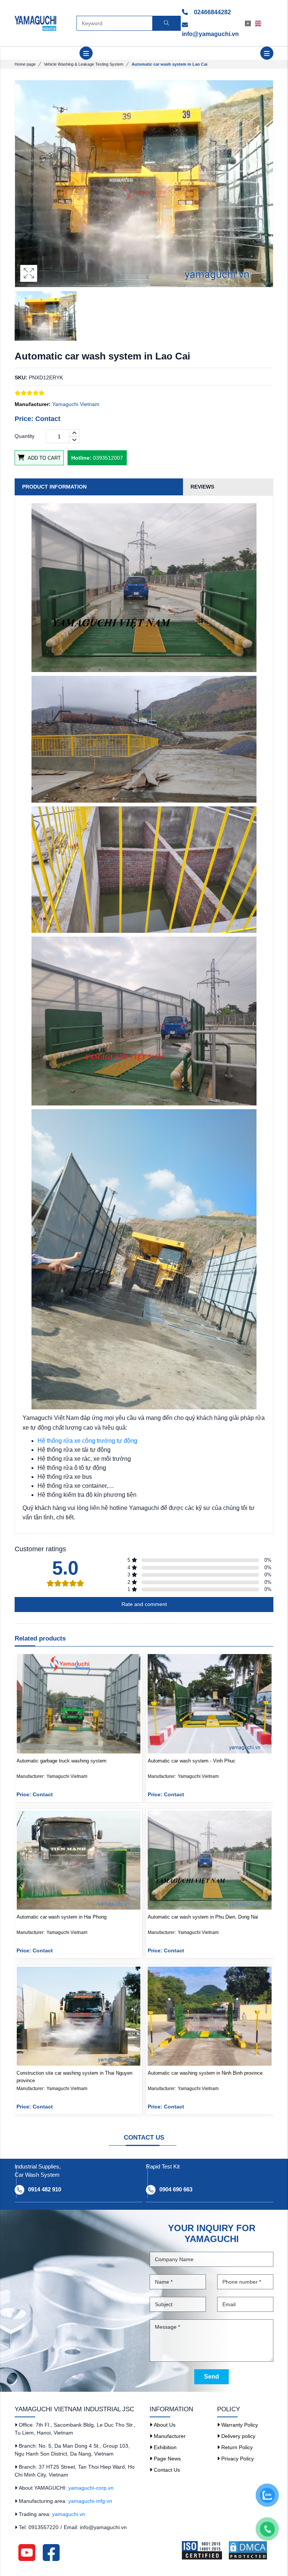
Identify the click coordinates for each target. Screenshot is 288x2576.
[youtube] (27, 2552)
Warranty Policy (239, 2425)
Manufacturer (169, 2436)
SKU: (21, 377)
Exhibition (164, 2447)
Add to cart (43, 458)
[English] (260, 23)
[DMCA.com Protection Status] (250, 2550)
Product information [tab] (54, 487)
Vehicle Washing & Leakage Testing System (84, 64)
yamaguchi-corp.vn (91, 2488)
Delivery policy (238, 2436)
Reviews (202, 487)
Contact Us (166, 2470)
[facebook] (51, 2552)
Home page (25, 64)
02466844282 (212, 12)
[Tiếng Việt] (250, 23)
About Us (164, 2425)
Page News (166, 2459)
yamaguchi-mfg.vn (90, 2501)
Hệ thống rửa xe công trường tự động (87, 1441)
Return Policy (236, 2447)
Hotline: (81, 458)
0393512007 (97, 458)
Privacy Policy (237, 2459)
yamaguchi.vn (69, 2514)
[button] (267, 1885)
